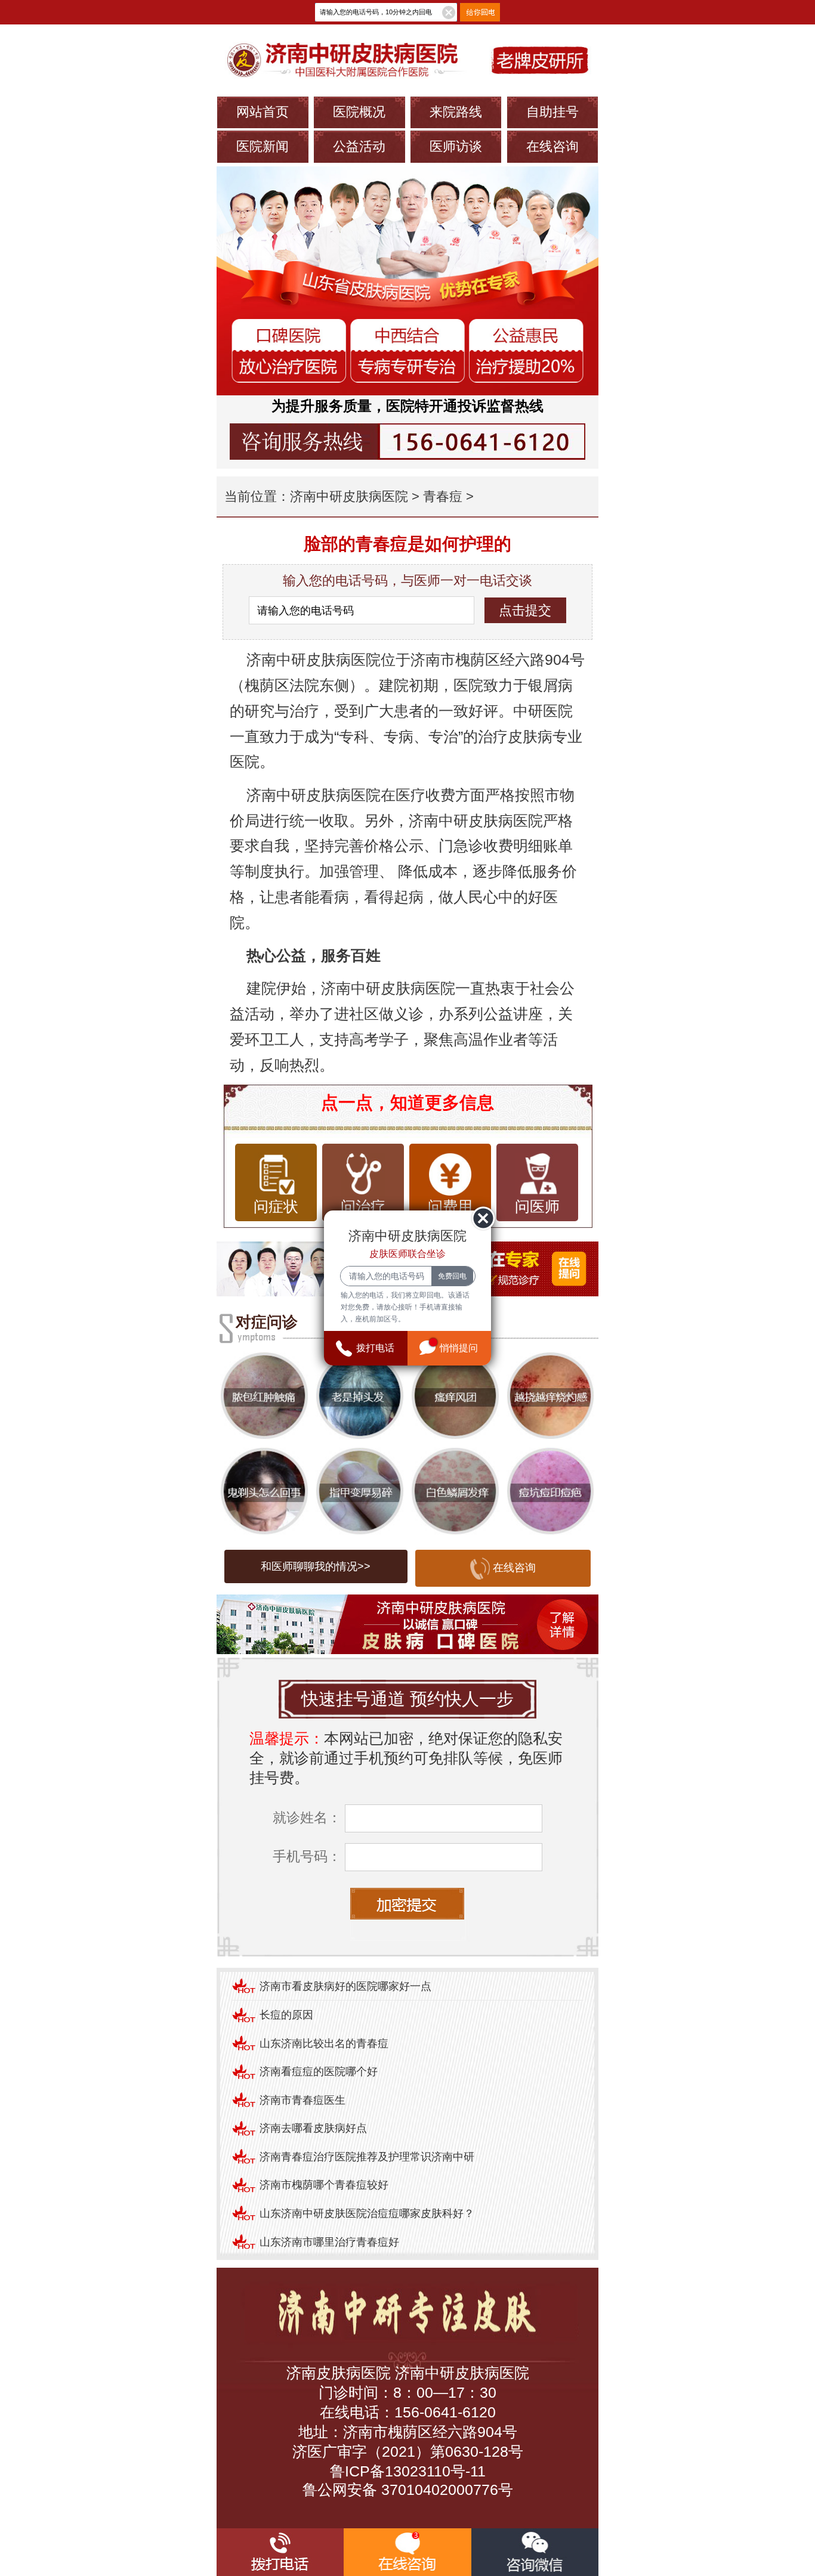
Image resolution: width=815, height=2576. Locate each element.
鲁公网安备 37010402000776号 (408, 2490)
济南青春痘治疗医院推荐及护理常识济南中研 (367, 2157)
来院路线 (456, 112)
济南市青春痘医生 (302, 2100)
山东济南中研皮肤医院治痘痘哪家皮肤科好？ (367, 2213)
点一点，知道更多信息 (407, 1103)
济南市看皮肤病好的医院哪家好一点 (345, 1986)
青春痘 (443, 496)
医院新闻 (263, 146)
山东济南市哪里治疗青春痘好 (329, 2242)
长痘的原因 (286, 2015)
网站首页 (263, 112)
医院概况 (359, 112)
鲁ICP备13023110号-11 (408, 2471)
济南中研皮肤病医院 (349, 496)
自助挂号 (552, 112)
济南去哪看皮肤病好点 (313, 2128)
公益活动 (359, 146)
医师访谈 (456, 146)
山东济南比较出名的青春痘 (324, 2044)
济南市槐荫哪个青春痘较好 (324, 2185)
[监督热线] (407, 442)
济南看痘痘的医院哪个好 (319, 2072)
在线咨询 (552, 146)
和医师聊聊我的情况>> (316, 1566)
